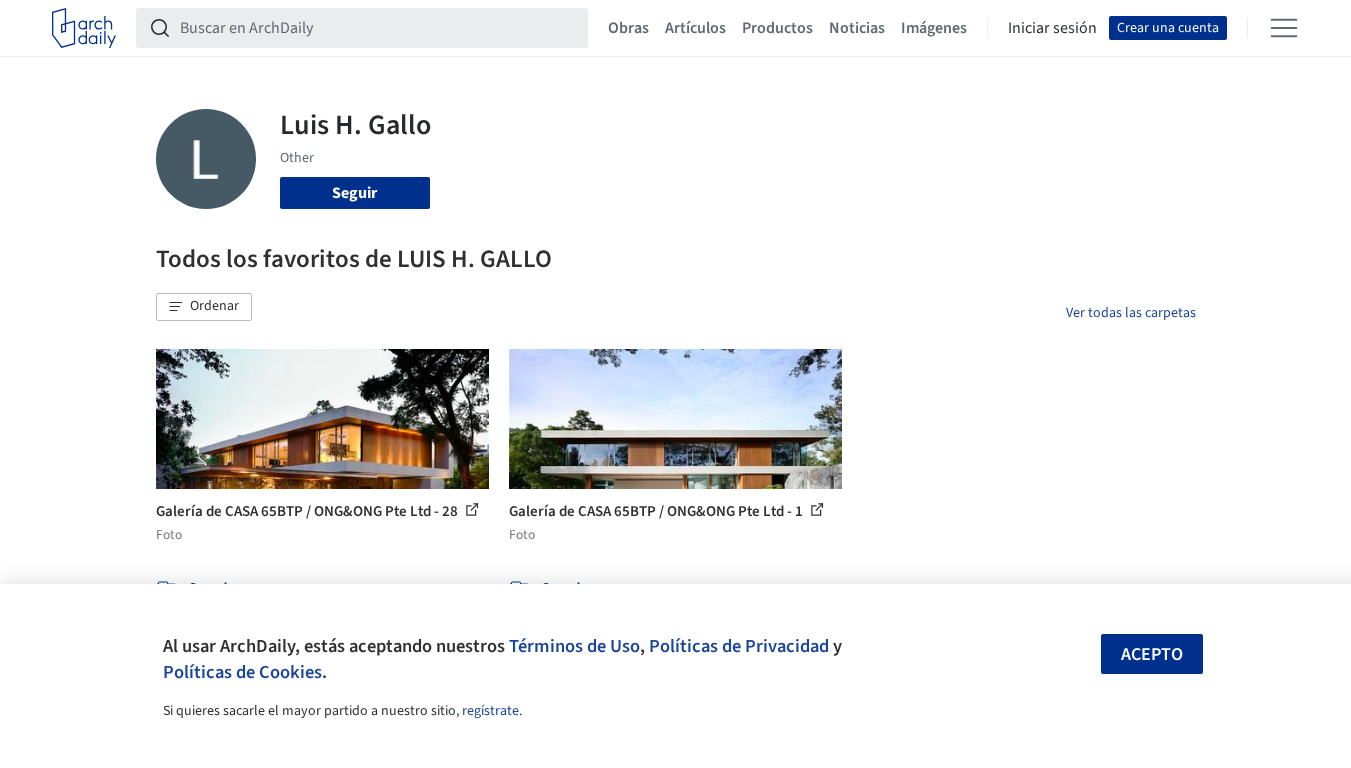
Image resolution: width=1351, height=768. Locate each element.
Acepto (1152, 654)
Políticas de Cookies (242, 672)
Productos (777, 28)
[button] (204, 307)
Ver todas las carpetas (1131, 313)
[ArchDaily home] (84, 28)
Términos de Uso (574, 646)
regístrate (490, 711)
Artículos (695, 28)
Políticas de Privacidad (739, 646)
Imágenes (934, 28)
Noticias (857, 28)
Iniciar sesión (1052, 28)
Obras (628, 28)
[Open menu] (1284, 28)
